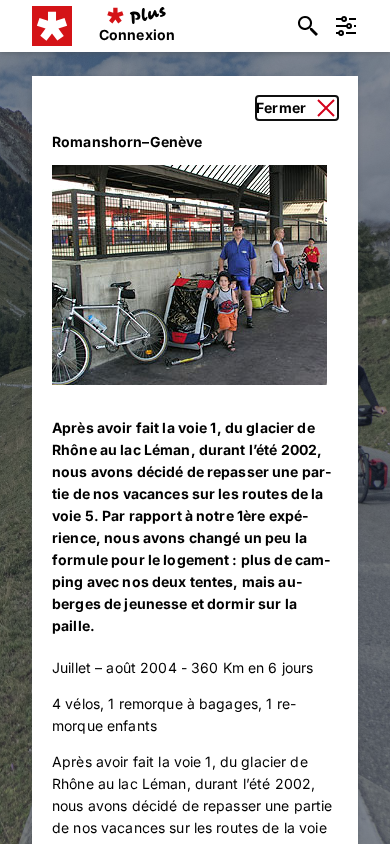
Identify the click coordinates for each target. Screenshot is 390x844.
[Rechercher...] (308, 26)
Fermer (281, 107)
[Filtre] (346, 26)
